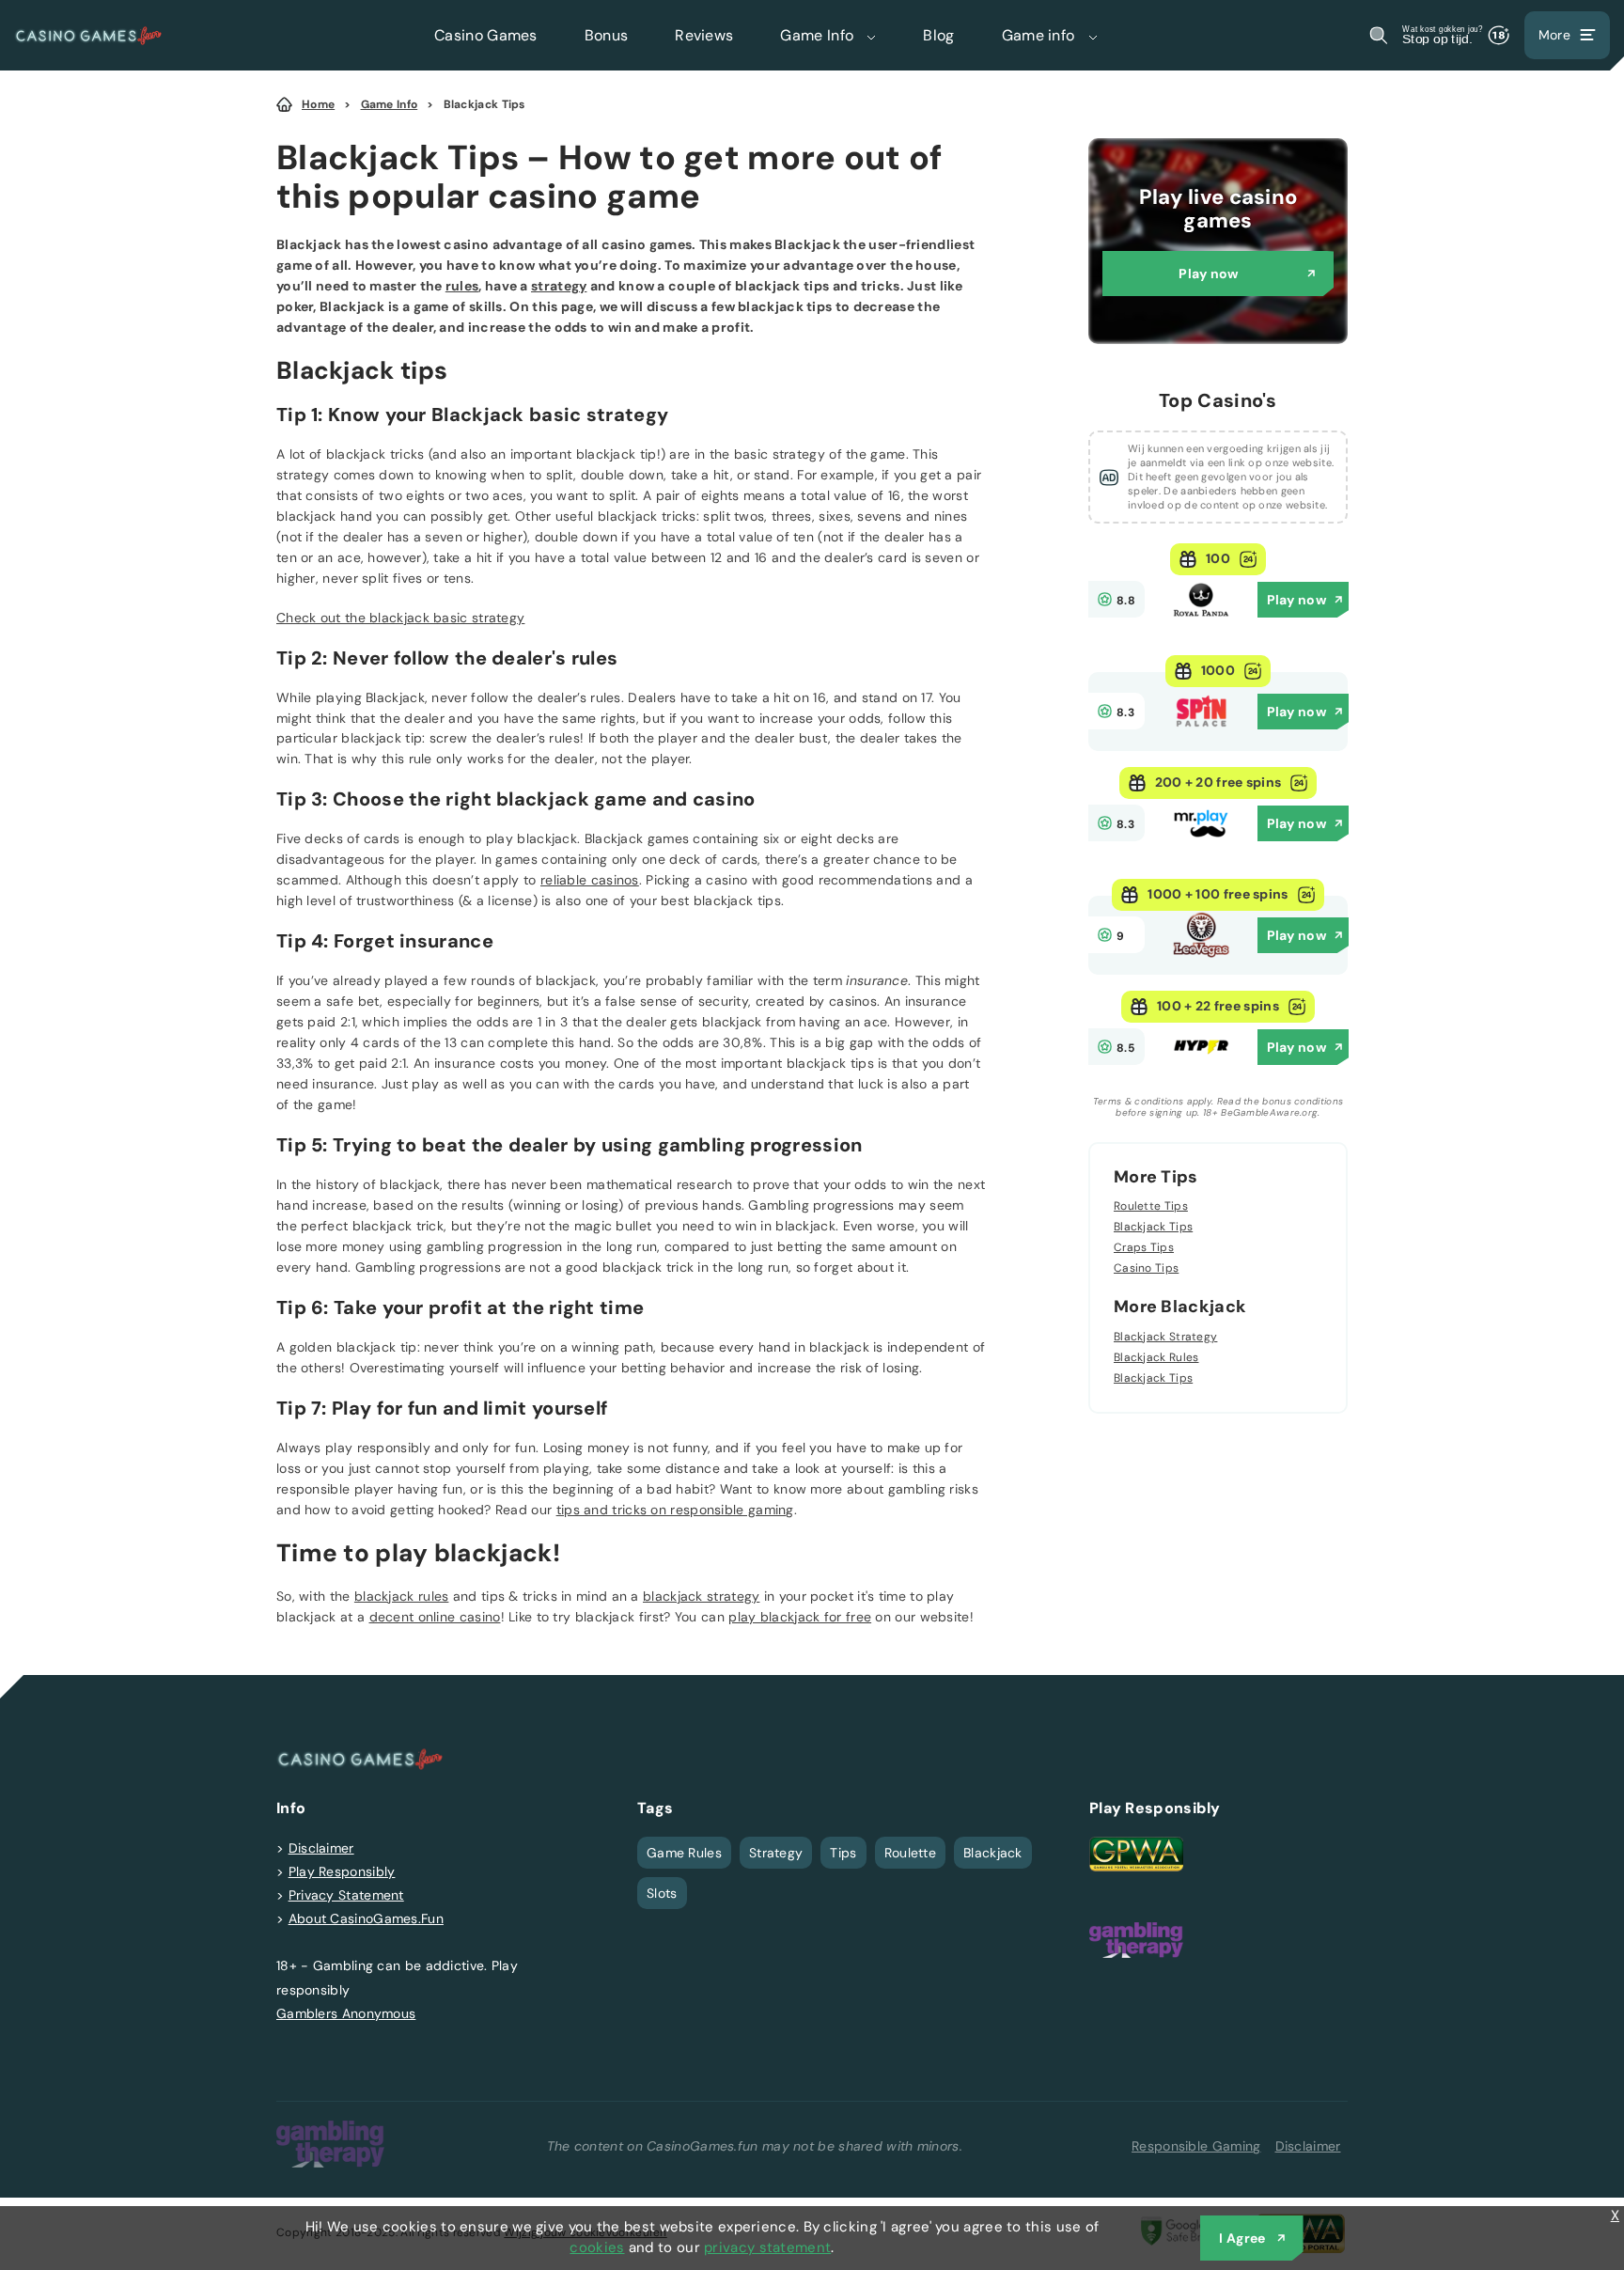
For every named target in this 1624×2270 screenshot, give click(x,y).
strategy (559, 286)
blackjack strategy (701, 1596)
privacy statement (767, 2247)
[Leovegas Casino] (1201, 959)
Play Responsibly (342, 1871)
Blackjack (993, 1853)
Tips (843, 1853)
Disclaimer (321, 1848)
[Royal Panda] (1201, 623)
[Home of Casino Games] (88, 35)
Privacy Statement (346, 1895)
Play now (1208, 274)
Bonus (607, 35)
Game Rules (684, 1853)
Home (318, 104)
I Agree (1242, 2238)
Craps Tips (1144, 1247)
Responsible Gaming (1196, 2146)
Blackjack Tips (484, 104)
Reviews (704, 35)
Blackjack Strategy (1165, 1337)
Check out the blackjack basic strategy (400, 618)
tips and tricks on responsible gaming (675, 1510)
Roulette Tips (1151, 1207)
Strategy (776, 1853)
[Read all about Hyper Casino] (1201, 1071)
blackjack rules (402, 1596)
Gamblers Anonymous (346, 2013)
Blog (938, 35)
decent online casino (435, 1617)
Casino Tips (1146, 1268)
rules (462, 286)
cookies (597, 2247)
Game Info (819, 35)
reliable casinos (590, 880)
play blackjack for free (800, 1617)
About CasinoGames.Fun (366, 1918)
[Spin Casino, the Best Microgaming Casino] (1201, 735)
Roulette (910, 1853)
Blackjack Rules (1156, 1357)
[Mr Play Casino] (1201, 847)
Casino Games (486, 35)
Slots (662, 1893)
